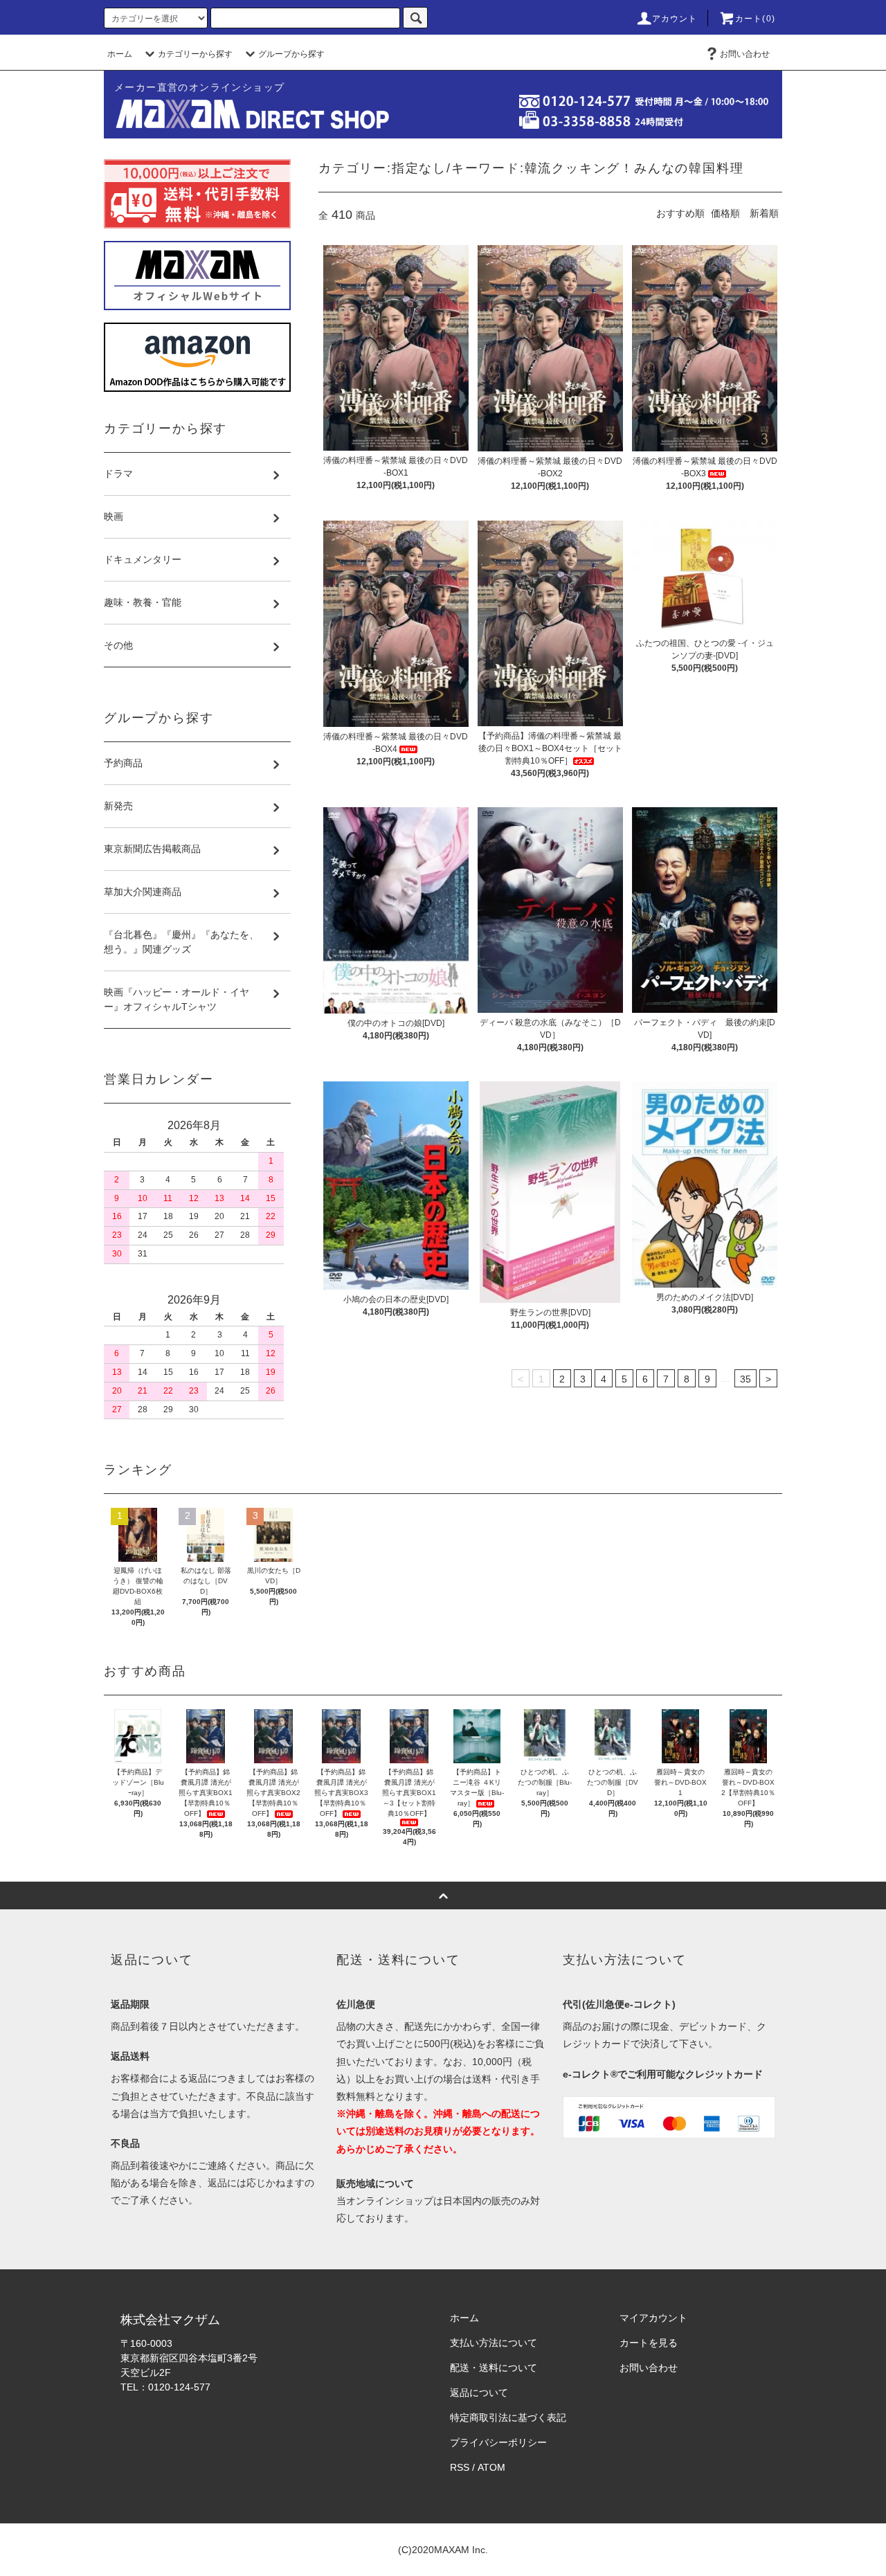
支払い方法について (494, 2343)
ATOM (491, 2467)
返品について (479, 2393)
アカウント (675, 19)
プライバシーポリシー (498, 2442)
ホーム (120, 54)
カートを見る (649, 2343)
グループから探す (291, 54)
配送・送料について (494, 2368)
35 (745, 1379)
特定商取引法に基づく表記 (508, 2417)
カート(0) (755, 19)
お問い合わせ (745, 54)
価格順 (725, 213)
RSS (460, 2467)
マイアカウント (653, 2318)
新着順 (764, 213)
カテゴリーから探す (195, 54)
